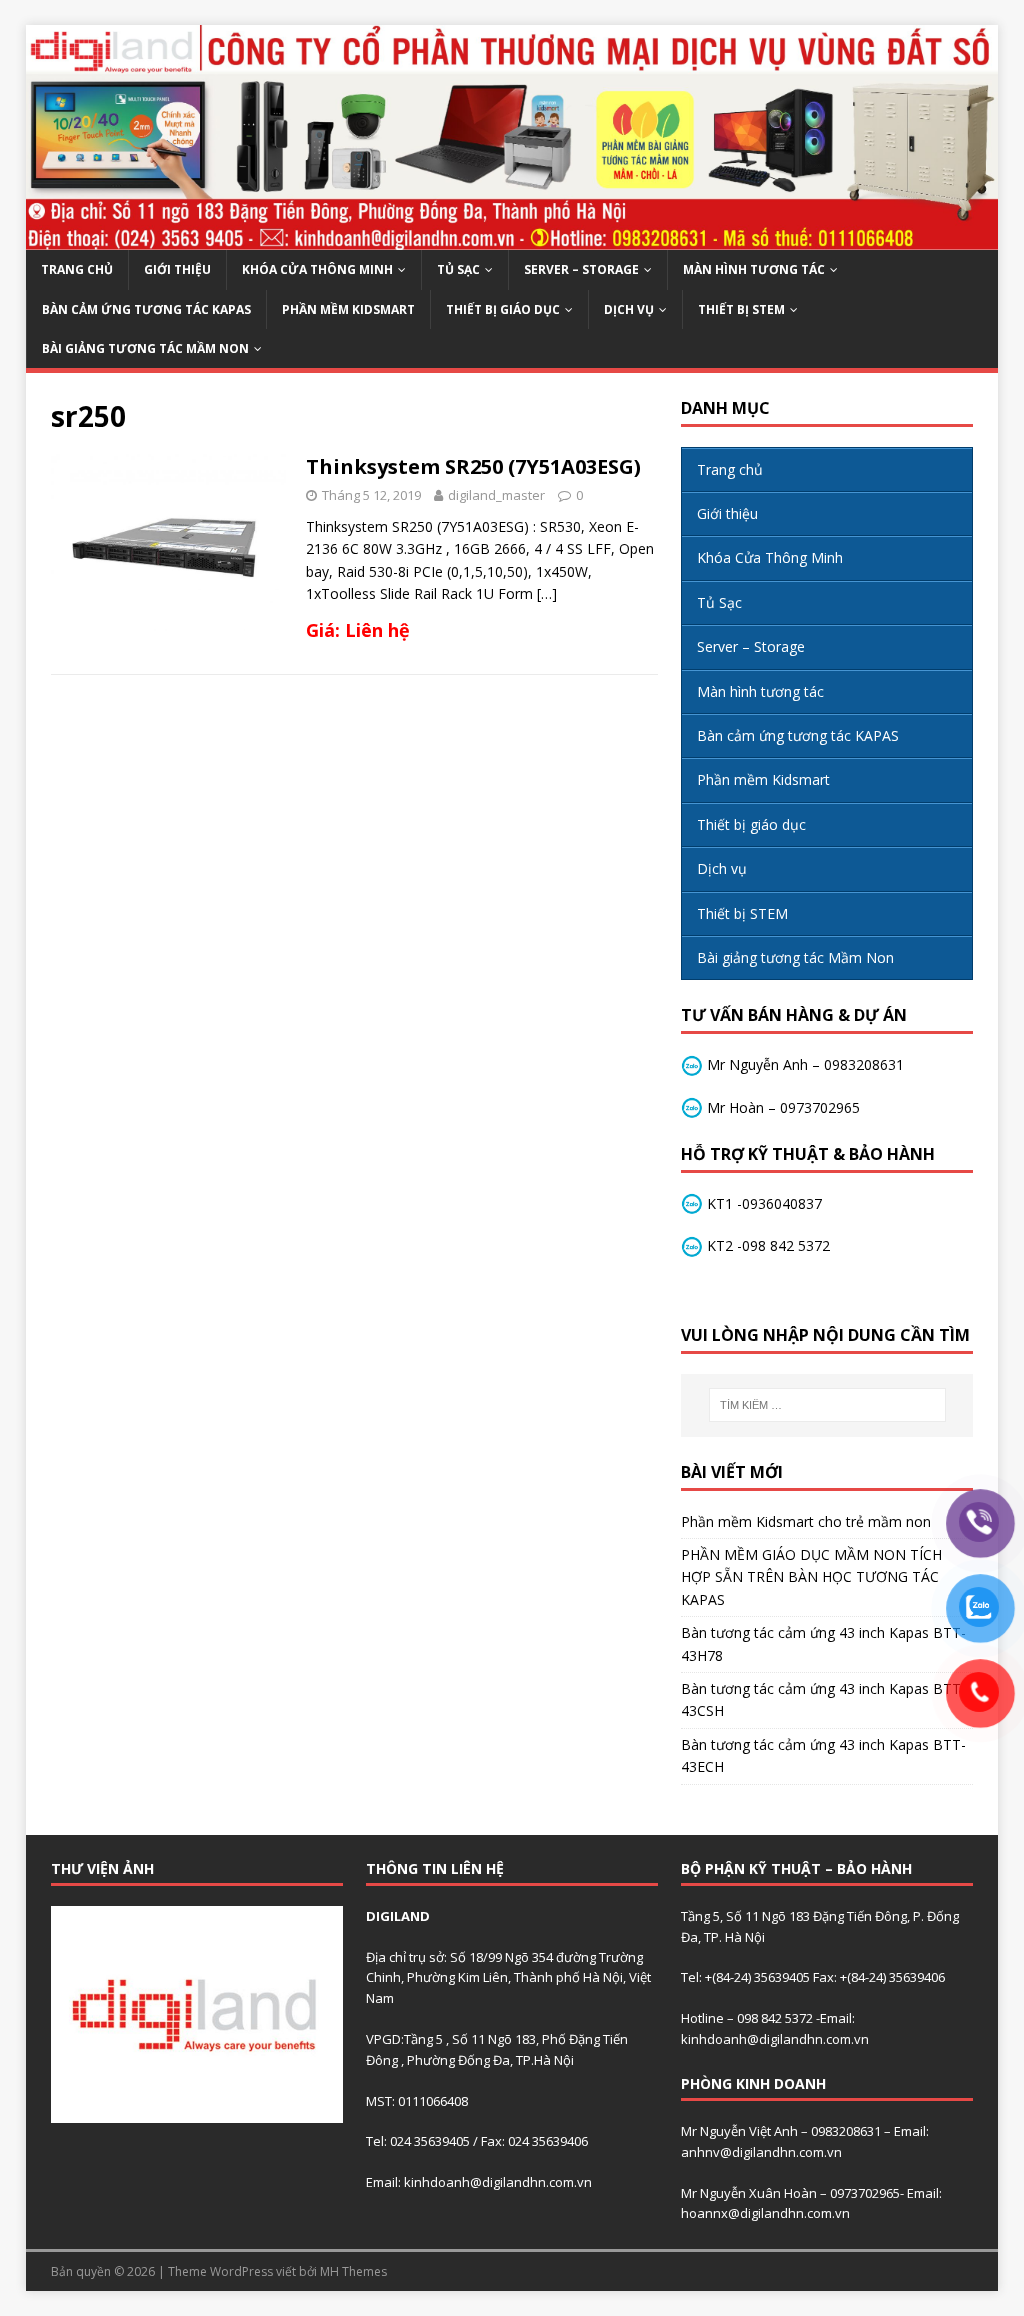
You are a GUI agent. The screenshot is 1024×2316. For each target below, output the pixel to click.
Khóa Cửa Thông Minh (317, 269)
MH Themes (353, 2271)
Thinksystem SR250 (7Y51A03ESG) (473, 466)
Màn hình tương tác (754, 269)
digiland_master (496, 495)
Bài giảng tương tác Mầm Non (145, 348)
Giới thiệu (177, 269)
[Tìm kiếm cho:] (827, 1405)
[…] (547, 593)
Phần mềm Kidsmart (348, 309)
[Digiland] (512, 238)
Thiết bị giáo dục (503, 309)
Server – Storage (581, 269)
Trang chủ (77, 269)
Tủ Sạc (458, 269)
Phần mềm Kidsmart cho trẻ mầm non (806, 1521)
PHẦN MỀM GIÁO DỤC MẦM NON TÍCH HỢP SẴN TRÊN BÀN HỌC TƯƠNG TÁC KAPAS (811, 1577)
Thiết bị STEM (741, 309)
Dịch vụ (629, 309)
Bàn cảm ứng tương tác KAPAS (146, 309)
